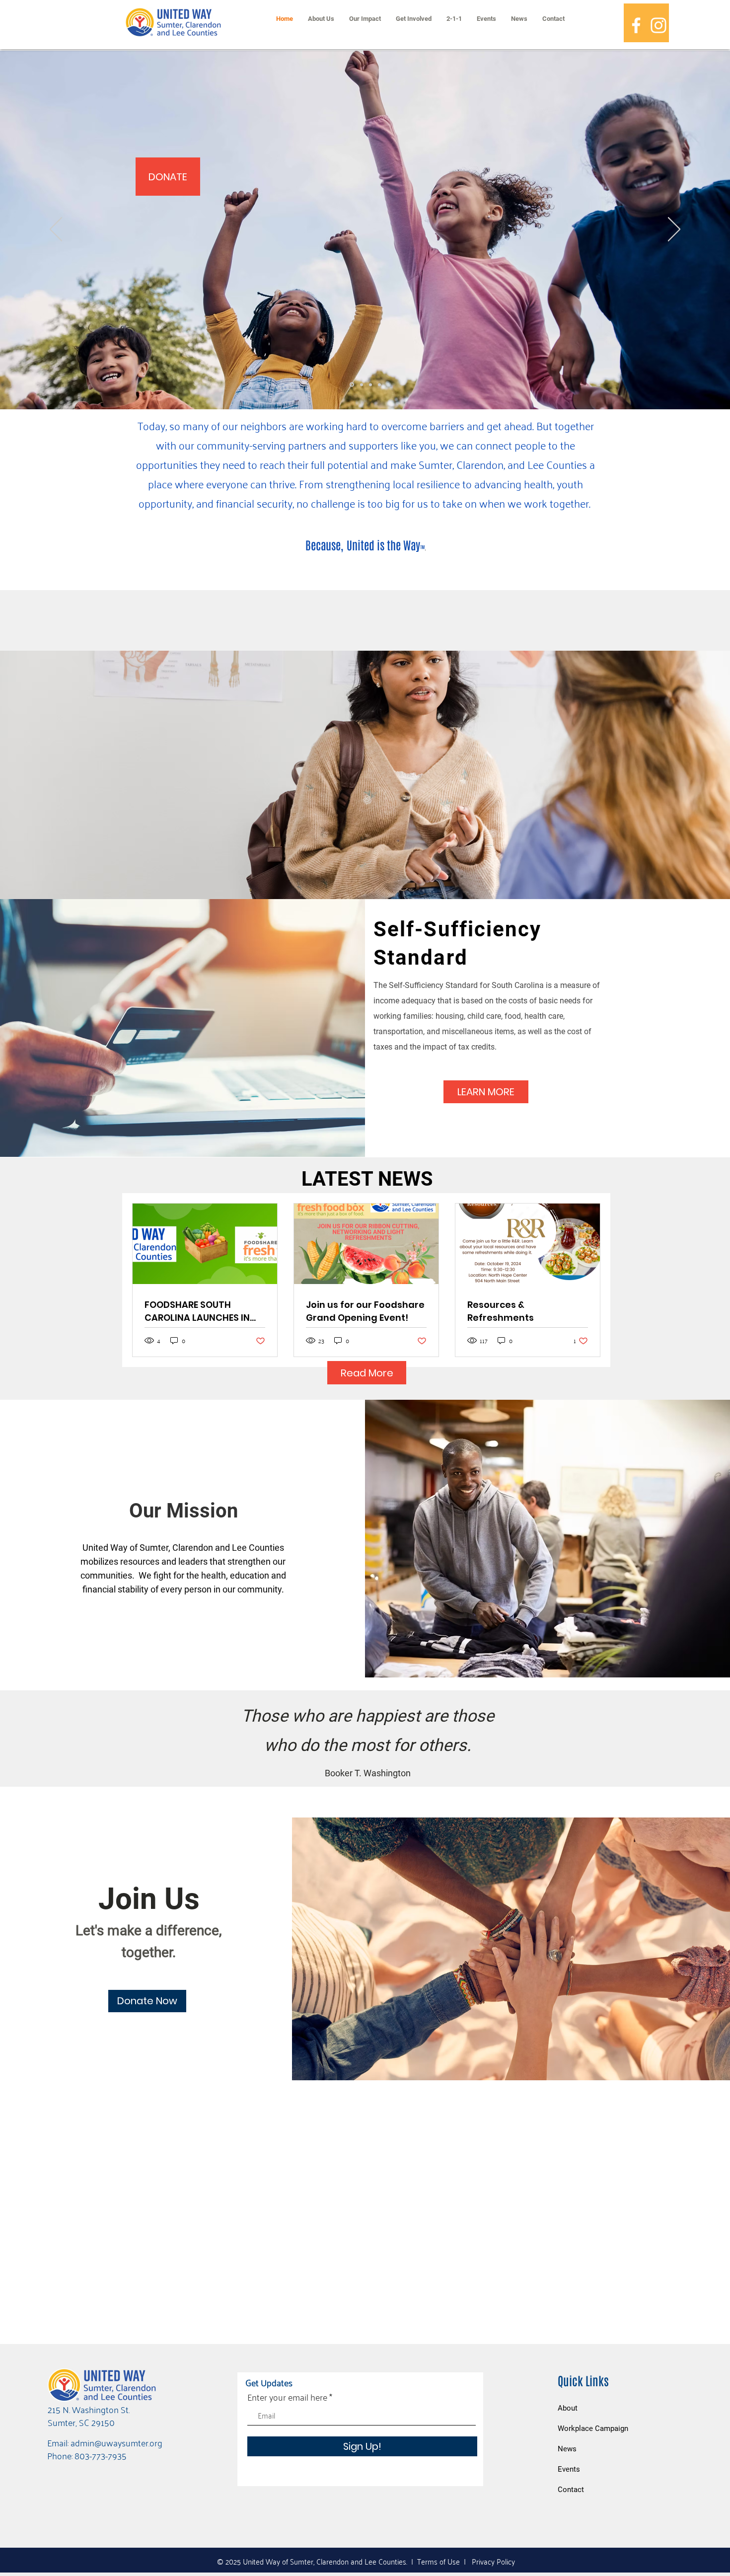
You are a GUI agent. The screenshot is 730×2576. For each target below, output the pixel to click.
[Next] (674, 230)
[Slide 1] (362, 384)
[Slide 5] (379, 384)
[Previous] (56, 230)
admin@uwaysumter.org (116, 2442)
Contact (571, 2490)
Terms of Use (438, 2561)
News (567, 2449)
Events (569, 2469)
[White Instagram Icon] (658, 25)
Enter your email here (287, 2397)
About (568, 2408)
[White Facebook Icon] (636, 25)
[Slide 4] (352, 385)
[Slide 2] (370, 384)
